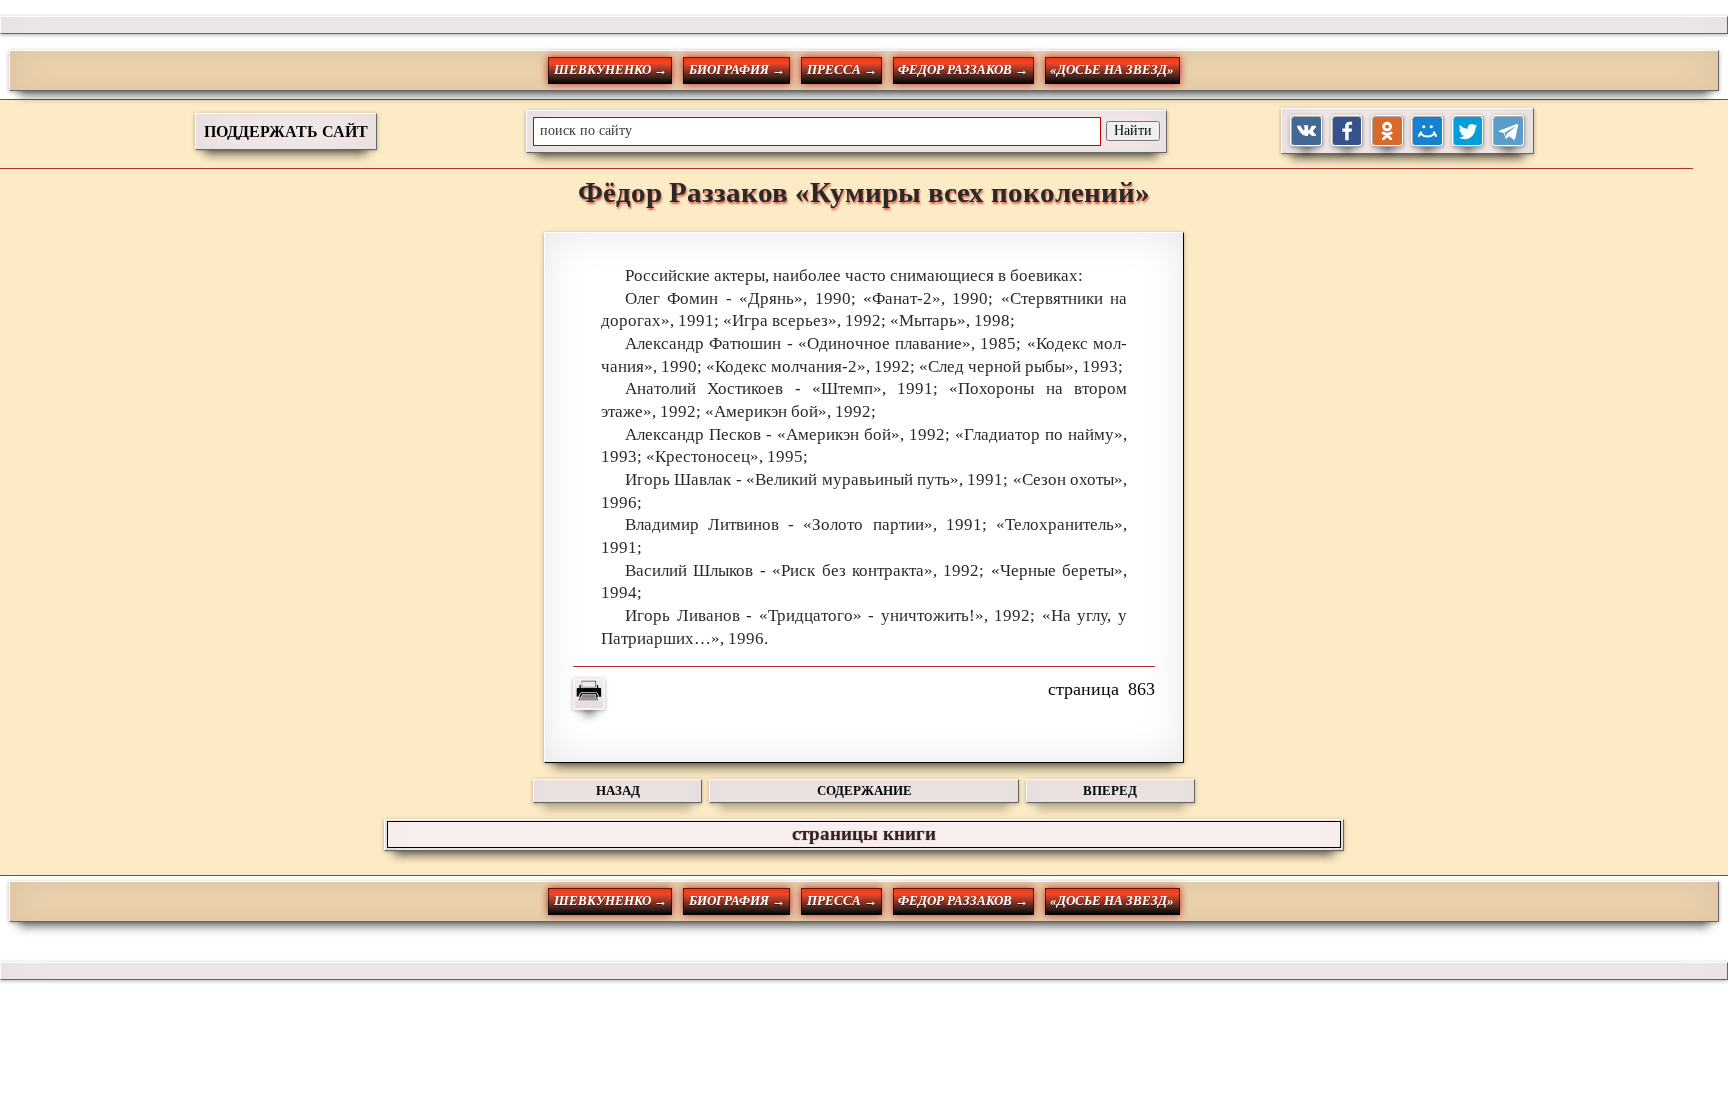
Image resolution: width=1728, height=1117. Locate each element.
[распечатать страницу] (589, 694)
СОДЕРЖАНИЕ (864, 790)
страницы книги (864, 833)
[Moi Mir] (1427, 131)
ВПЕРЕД (1110, 790)
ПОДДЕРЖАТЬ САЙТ (286, 131)
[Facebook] (1347, 131)
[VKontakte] (1306, 131)
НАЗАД (618, 790)
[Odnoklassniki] (1387, 131)
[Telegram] (1508, 131)
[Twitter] (1468, 131)
